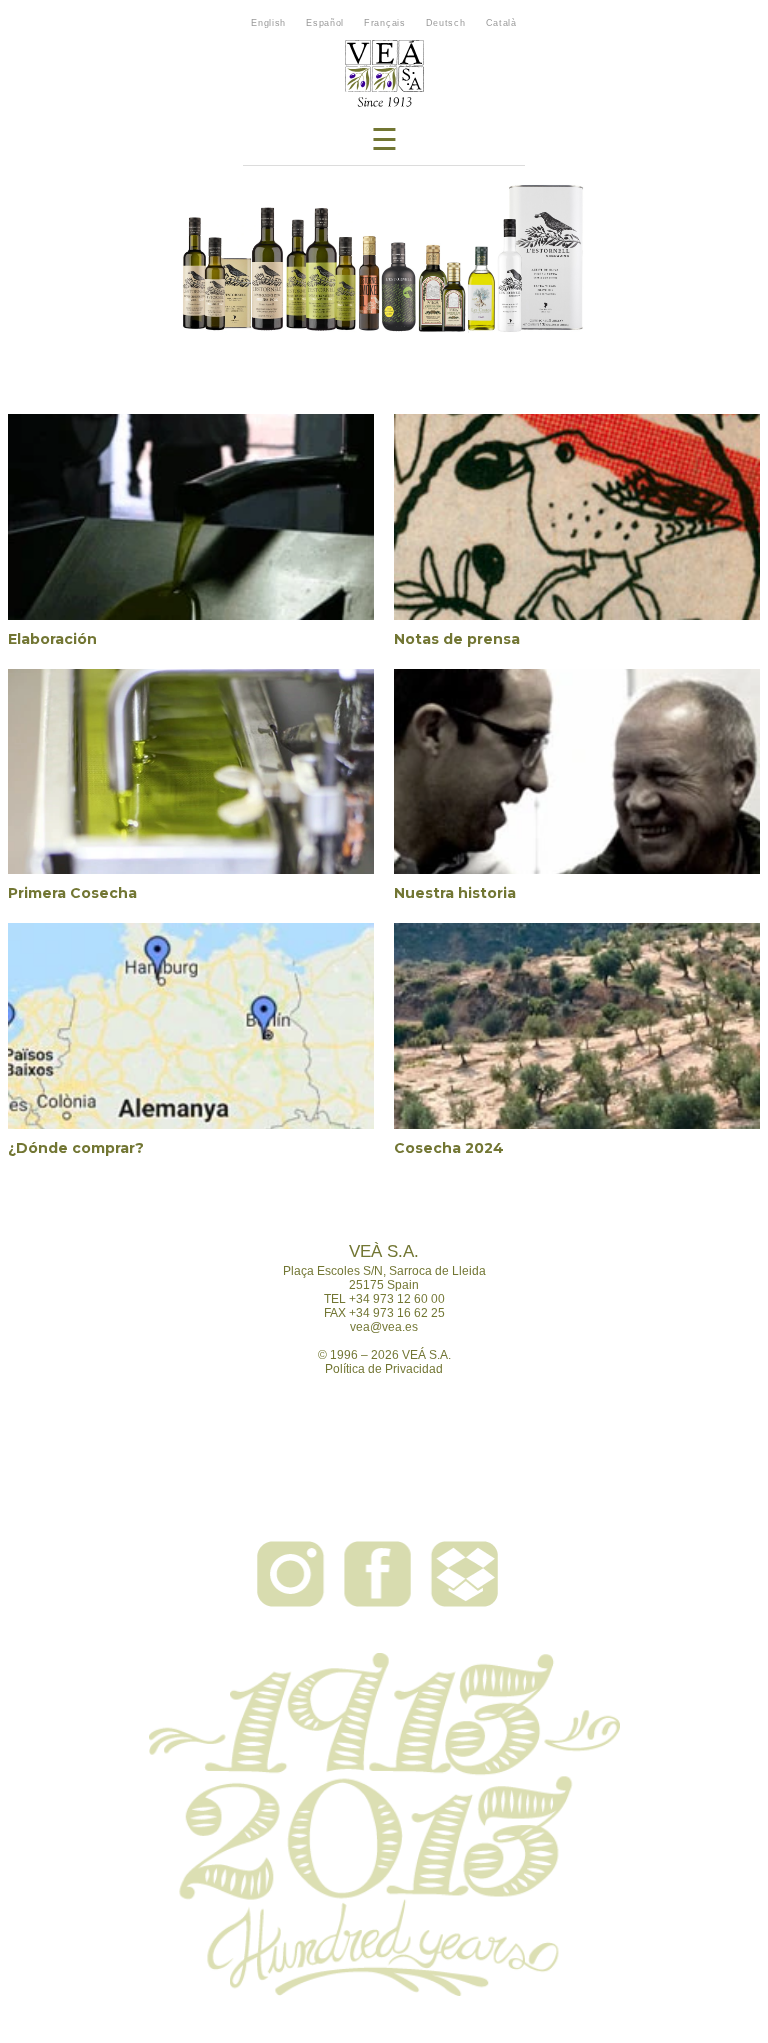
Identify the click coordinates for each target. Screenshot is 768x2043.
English (268, 23)
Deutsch (446, 23)
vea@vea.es (384, 1327)
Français (385, 23)
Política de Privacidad (384, 1369)
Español (325, 23)
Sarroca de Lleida (437, 1271)
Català (501, 23)
